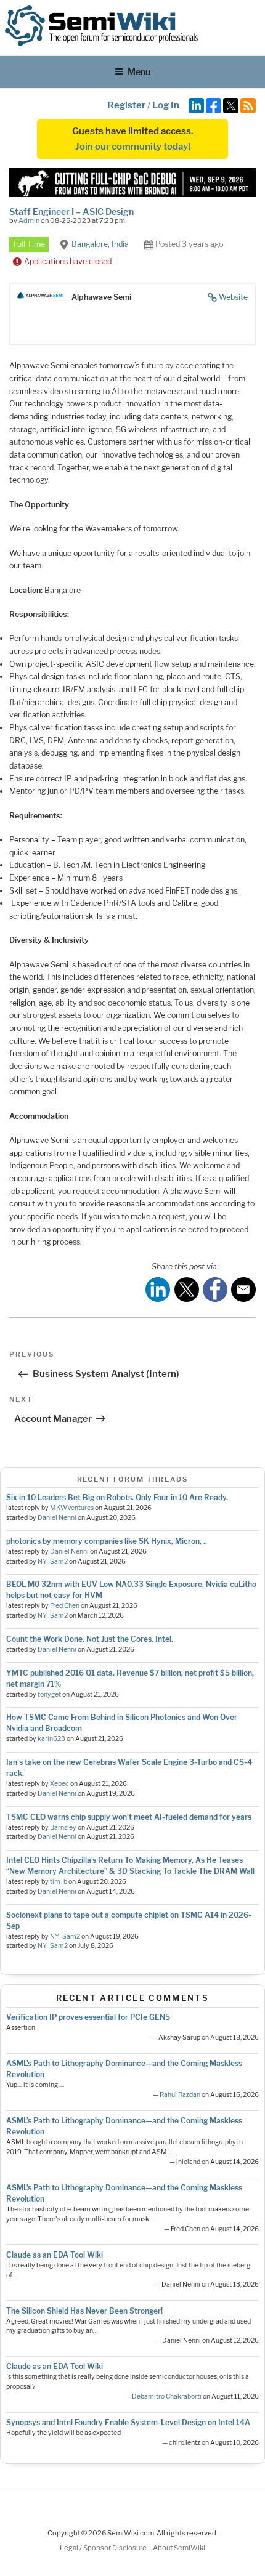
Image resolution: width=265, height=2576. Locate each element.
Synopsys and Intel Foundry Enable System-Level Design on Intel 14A (128, 2422)
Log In (166, 105)
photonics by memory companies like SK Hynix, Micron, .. (107, 1541)
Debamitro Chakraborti (167, 2396)
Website (233, 297)
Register (126, 105)
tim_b (59, 1882)
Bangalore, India (100, 244)
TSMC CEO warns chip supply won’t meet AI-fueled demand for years (129, 1817)
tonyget (49, 1694)
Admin (29, 220)
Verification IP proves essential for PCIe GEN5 (88, 2017)
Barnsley (63, 1827)
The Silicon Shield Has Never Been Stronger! (84, 2311)
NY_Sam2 (53, 1561)
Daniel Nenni (57, 1518)
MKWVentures (72, 1508)
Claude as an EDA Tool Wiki (55, 2255)
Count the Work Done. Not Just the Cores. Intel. (90, 1639)
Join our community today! (133, 147)
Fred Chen (65, 1606)
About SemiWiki (179, 2548)
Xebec (59, 1784)
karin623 (51, 1739)
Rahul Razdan (180, 2095)
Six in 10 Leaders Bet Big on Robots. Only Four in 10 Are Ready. (117, 1497)
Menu (139, 72)
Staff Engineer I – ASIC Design (71, 212)
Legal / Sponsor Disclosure (104, 2548)
